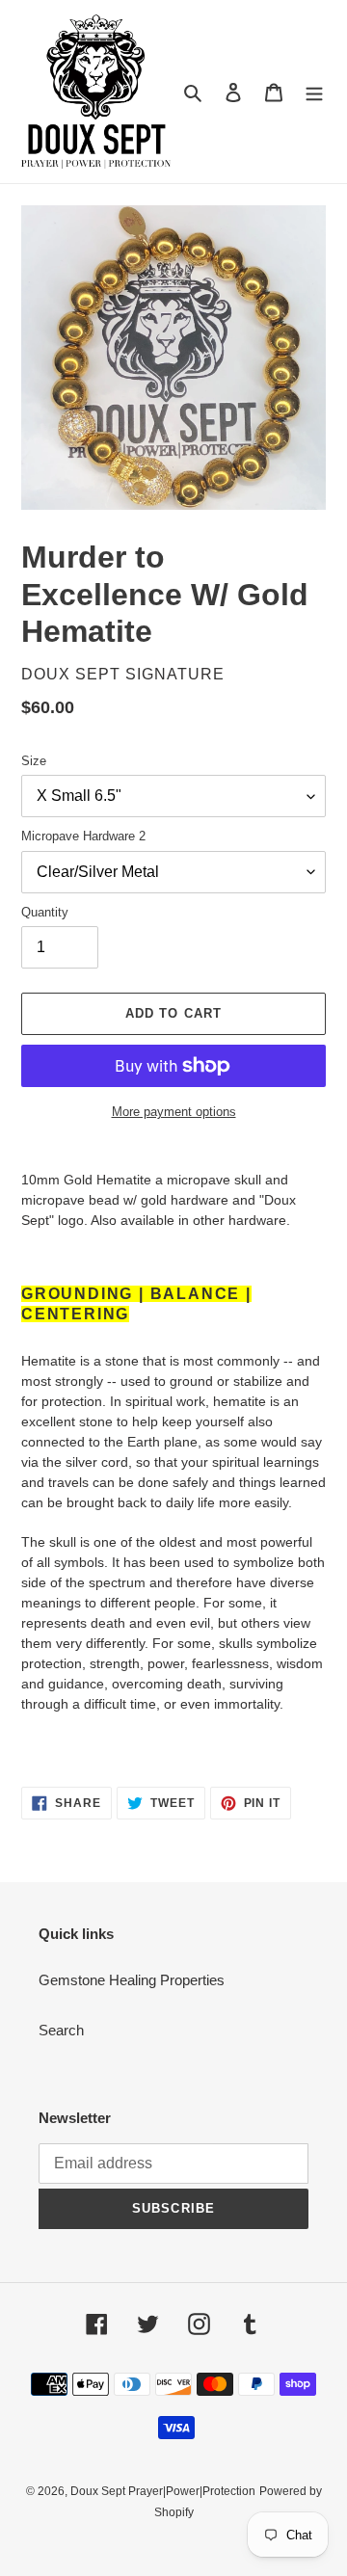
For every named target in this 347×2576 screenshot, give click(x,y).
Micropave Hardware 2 (83, 836)
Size (34, 761)
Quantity (45, 912)
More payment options (174, 1112)
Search (61, 2030)
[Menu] (314, 92)
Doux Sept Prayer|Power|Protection (163, 2491)
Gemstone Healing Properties (132, 1980)
